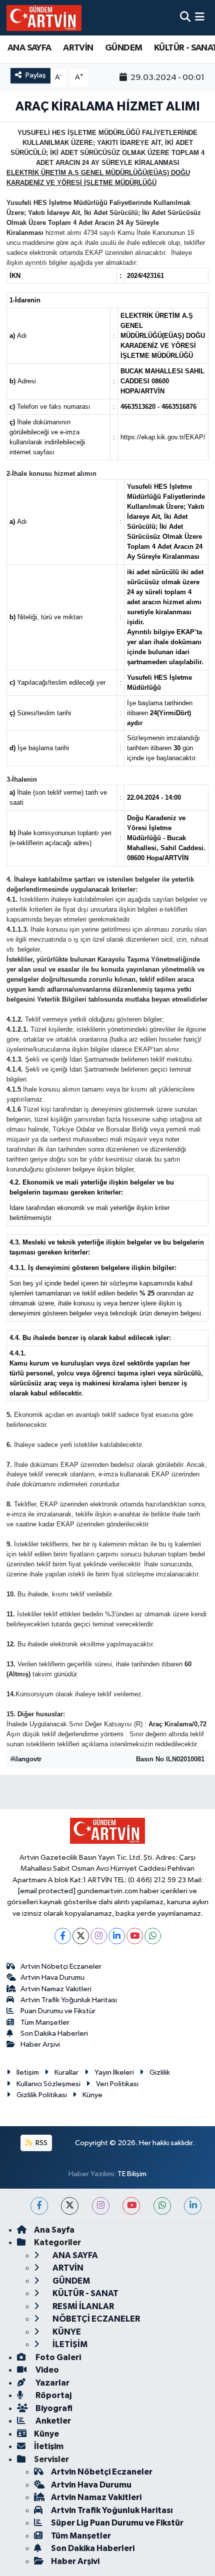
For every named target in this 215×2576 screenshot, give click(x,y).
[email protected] (47, 1891)
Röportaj (53, 2395)
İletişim (28, 2072)
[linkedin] (193, 2206)
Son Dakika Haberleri (54, 2033)
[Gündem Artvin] (44, 18)
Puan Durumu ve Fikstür (58, 2011)
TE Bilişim (132, 2174)
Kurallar (66, 2072)
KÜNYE (66, 2332)
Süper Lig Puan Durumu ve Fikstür (117, 2523)
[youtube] (131, 2206)
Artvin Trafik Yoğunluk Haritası (69, 2000)
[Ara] (185, 18)
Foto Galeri (57, 2357)
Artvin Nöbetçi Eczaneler (61, 1966)
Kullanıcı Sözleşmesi (48, 2084)
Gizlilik (160, 2072)
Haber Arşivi (40, 2044)
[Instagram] (99, 1936)
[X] (81, 1936)
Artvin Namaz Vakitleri (56, 1989)
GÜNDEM (123, 48)
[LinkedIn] (117, 1936)
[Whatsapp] (153, 1936)
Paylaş (36, 75)
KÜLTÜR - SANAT (85, 2293)
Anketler (52, 2421)
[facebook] (39, 2206)
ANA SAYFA (29, 48)
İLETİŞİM (69, 2344)
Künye (92, 2095)
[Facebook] (63, 1936)
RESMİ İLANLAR (82, 2306)
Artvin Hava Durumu (52, 1977)
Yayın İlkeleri (114, 2072)
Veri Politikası (117, 2084)
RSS (41, 2143)
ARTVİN (78, 48)
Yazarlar (52, 2383)
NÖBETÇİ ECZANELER (95, 2319)
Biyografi (53, 2408)
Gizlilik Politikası (42, 2095)
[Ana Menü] (200, 18)
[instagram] (101, 2206)
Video (46, 2370)
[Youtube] (135, 1936)
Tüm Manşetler (45, 2022)
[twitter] (70, 2206)
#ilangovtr (26, 1759)
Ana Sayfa (54, 2230)
